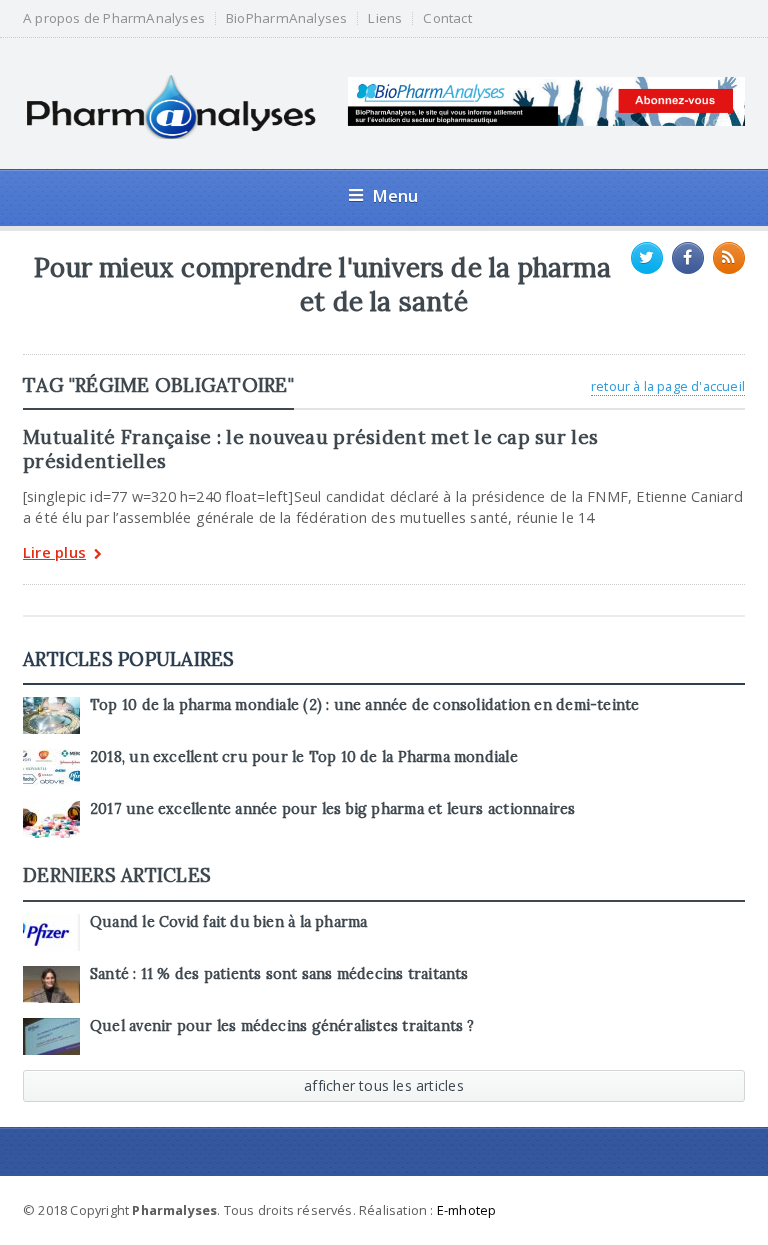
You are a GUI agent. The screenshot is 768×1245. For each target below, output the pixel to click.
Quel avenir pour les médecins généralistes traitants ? (282, 1026)
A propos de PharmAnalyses (114, 18)
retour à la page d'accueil (668, 386)
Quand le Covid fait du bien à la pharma (228, 922)
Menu (395, 195)
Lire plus (54, 553)
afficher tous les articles (384, 1085)
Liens (385, 18)
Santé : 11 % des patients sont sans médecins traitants (279, 974)
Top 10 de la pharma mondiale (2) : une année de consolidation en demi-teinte (364, 705)
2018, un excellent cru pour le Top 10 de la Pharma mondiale (304, 757)
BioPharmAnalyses (286, 18)
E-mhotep (467, 1210)
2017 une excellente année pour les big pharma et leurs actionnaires (332, 809)
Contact (447, 18)
